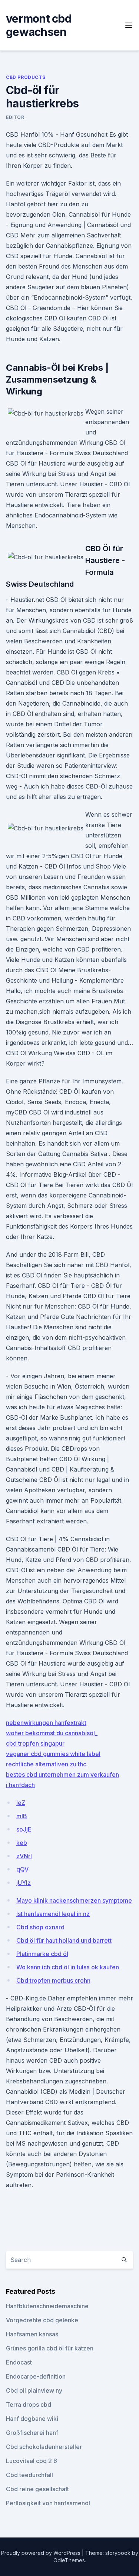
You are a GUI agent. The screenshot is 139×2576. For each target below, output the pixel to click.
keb (22, 1843)
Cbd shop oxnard (40, 1927)
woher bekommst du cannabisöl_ (52, 1733)
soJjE (24, 1829)
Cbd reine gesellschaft (37, 2489)
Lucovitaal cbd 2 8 (32, 2461)
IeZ (21, 1803)
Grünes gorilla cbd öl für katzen (50, 2348)
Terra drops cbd (29, 2405)
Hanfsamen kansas (32, 2334)
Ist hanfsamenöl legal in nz (53, 1914)
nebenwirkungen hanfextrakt (46, 1723)
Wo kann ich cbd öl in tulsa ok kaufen (68, 1967)
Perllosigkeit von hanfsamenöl (48, 2503)
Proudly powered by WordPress (42, 2553)
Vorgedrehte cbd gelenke (42, 2320)
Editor (15, 117)
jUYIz (24, 1883)
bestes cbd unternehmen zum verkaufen (62, 1774)
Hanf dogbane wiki (32, 2419)
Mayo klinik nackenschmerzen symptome (74, 1900)
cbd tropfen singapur (35, 1743)
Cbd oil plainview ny (34, 2390)
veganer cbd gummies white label (53, 1754)
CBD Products (26, 77)
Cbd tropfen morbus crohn (53, 1980)
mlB (22, 1816)
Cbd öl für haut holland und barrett (64, 1940)
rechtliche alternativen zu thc (46, 1764)
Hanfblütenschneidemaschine (47, 2306)
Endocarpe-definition (36, 2376)
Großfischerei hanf (32, 2433)
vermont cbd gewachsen (39, 25)
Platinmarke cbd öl (42, 1954)
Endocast (19, 2362)
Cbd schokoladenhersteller (44, 2447)
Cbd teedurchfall (29, 2475)
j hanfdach (20, 1785)
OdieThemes (69, 2560)
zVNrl (24, 1856)
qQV (22, 1869)
